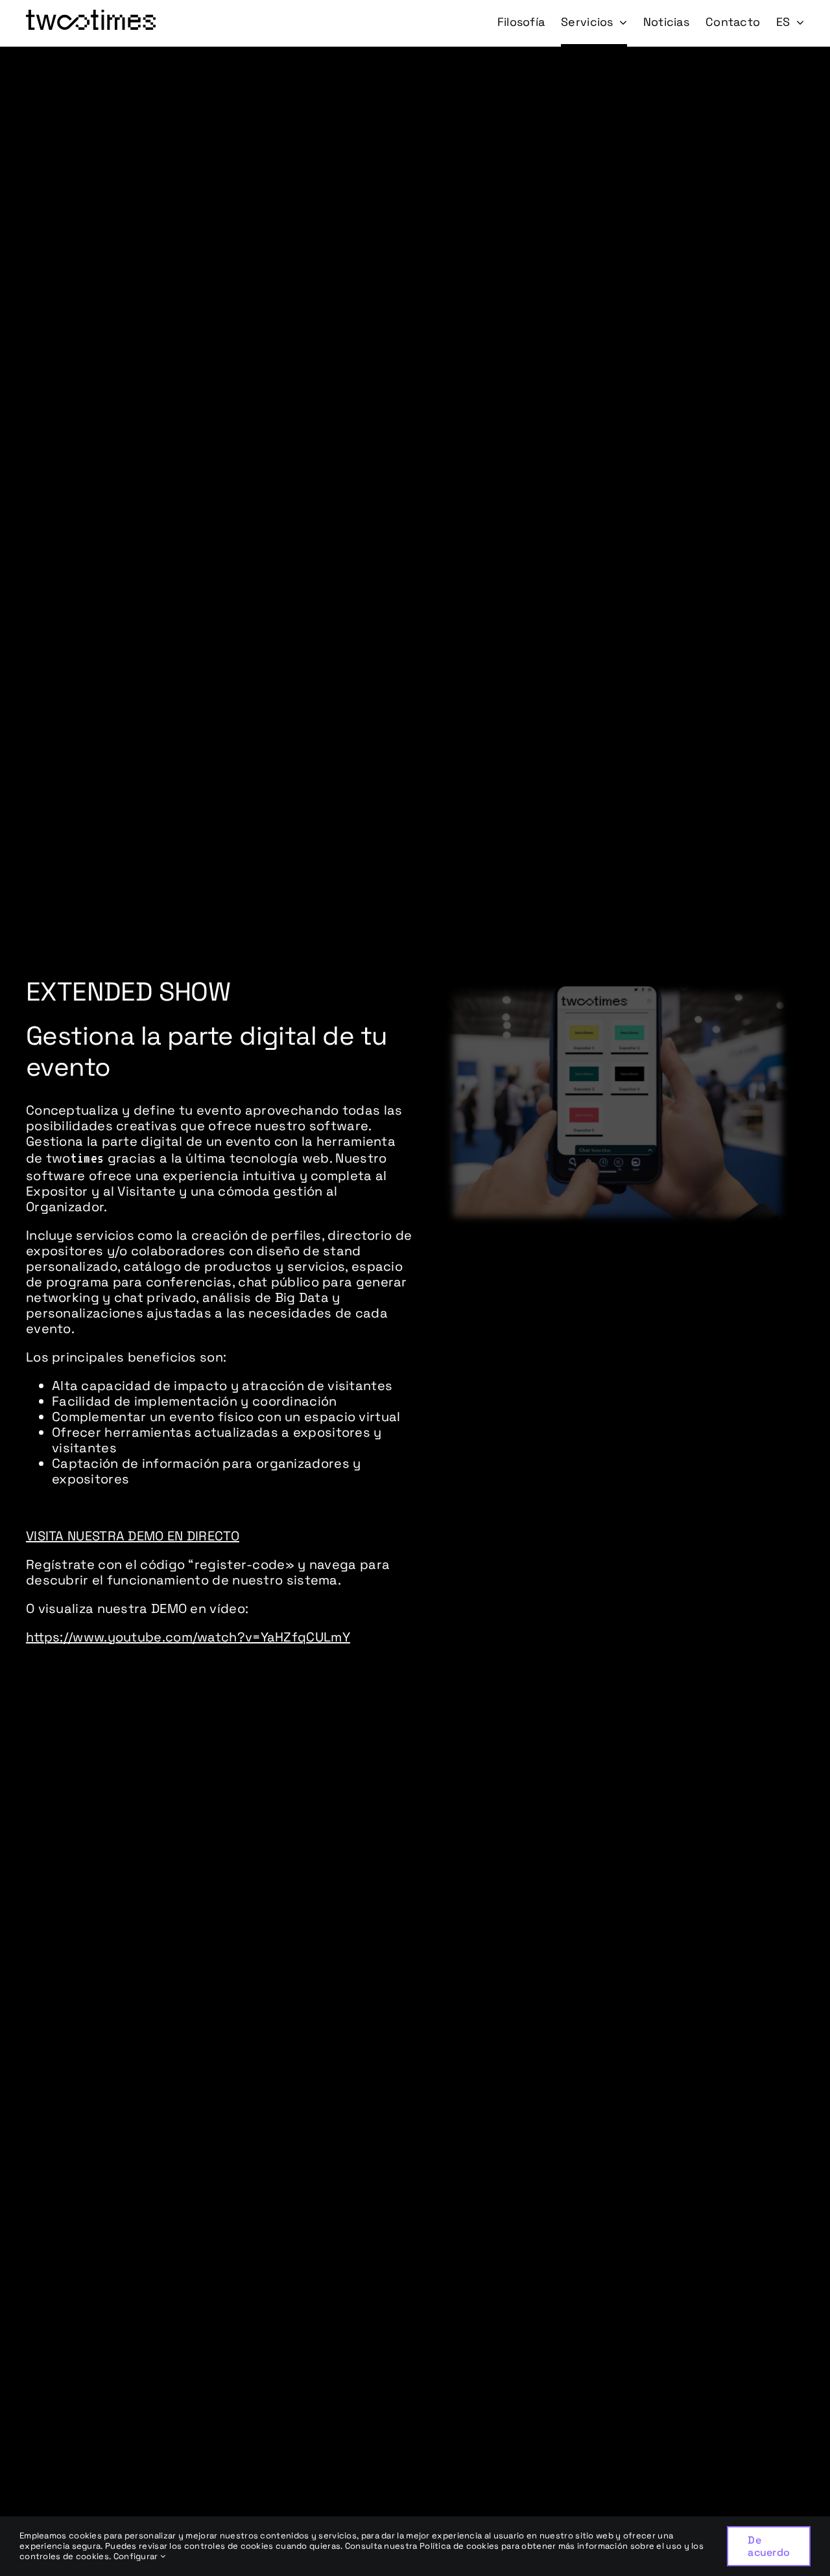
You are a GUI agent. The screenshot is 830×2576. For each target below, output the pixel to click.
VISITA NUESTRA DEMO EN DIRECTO (133, 1536)
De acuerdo (769, 2546)
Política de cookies (459, 2546)
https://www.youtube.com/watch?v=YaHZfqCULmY (188, 1637)
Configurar (137, 2556)
